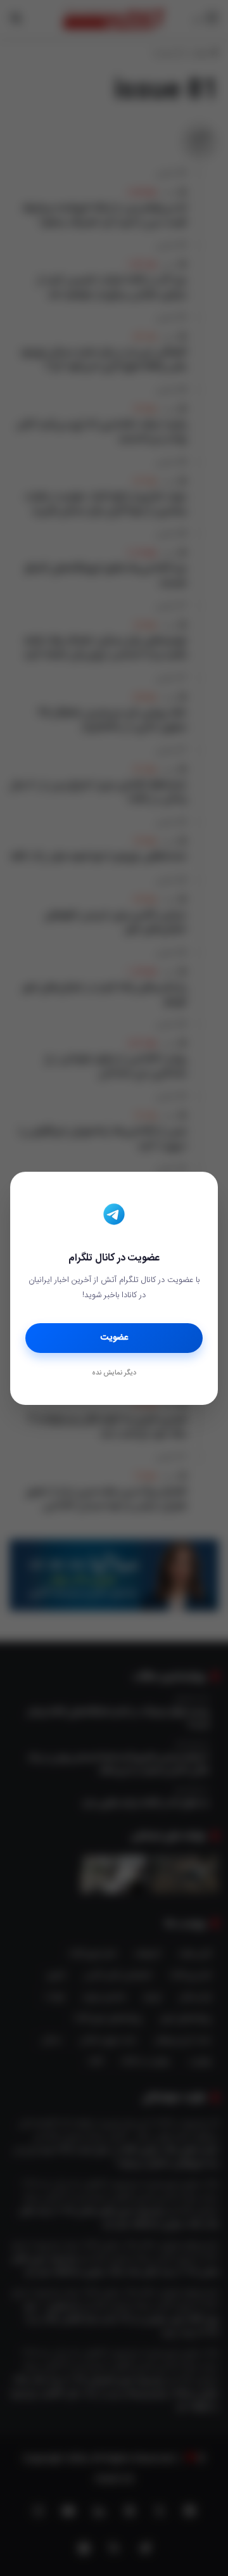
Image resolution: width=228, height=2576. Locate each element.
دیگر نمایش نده (114, 1373)
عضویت (114, 1338)
